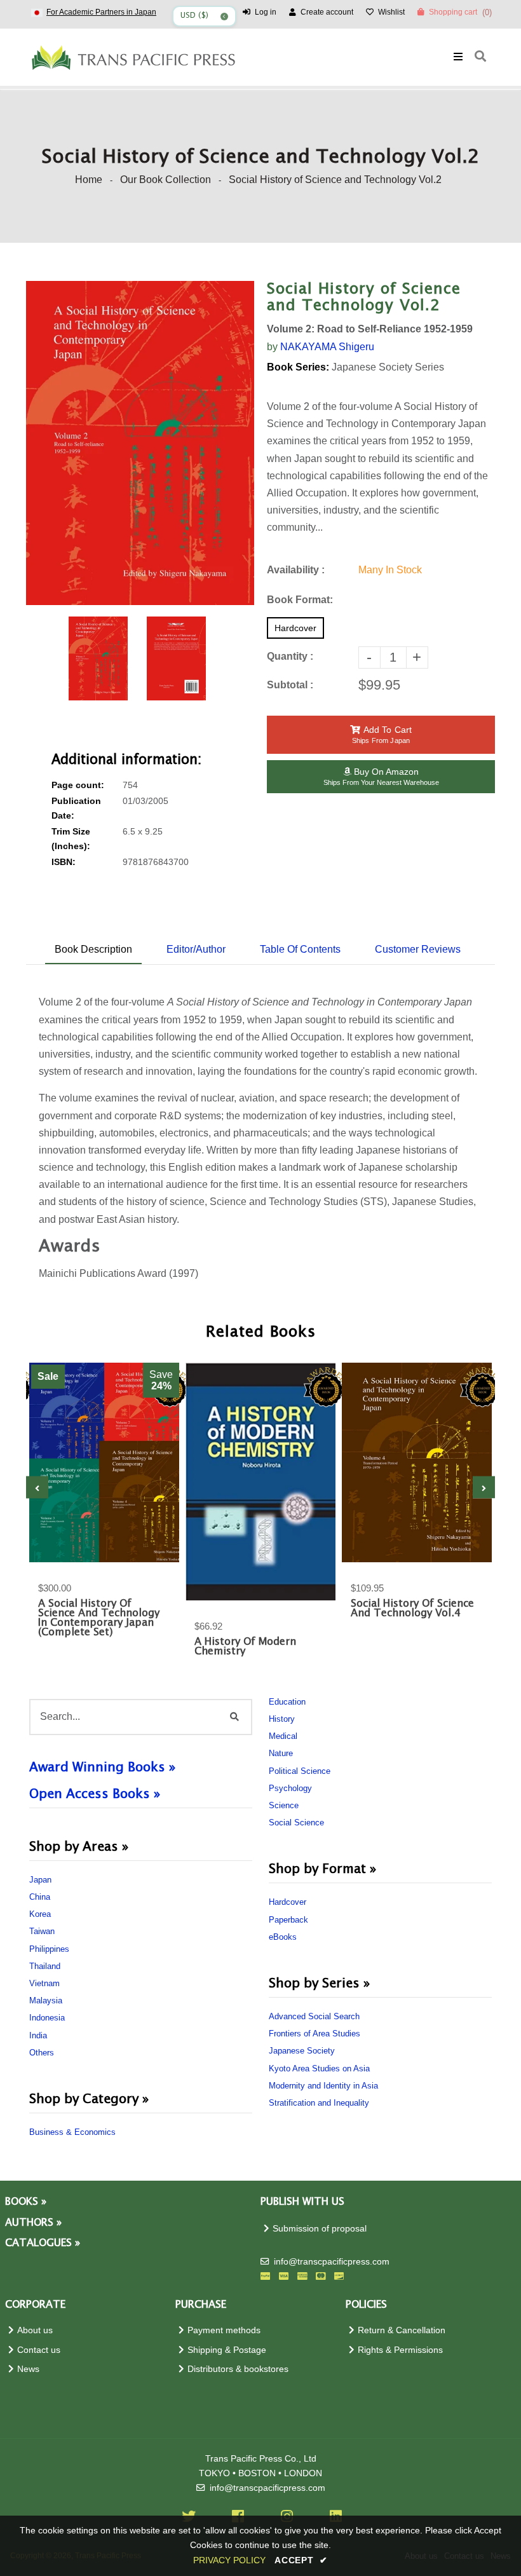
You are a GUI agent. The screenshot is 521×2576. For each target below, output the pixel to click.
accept (301, 2560)
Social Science (296, 1823)
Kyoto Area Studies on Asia (319, 2068)
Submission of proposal (320, 2229)
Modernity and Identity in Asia (323, 2086)
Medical (283, 1736)
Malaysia (46, 2000)
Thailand (45, 1966)
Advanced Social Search (314, 2016)
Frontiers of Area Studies (315, 2034)
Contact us (39, 2350)
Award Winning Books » (102, 1768)
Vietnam (44, 1983)
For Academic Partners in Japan (101, 12)
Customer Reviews (418, 949)
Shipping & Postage (227, 2350)
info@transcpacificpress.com (332, 2262)
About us (35, 2330)
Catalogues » (43, 2243)
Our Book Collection (166, 180)
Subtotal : (290, 685)
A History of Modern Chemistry (245, 1647)
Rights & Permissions (400, 2350)
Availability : (296, 570)
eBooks (283, 1937)
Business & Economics (72, 2132)
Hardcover (288, 1902)
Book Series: (298, 367)
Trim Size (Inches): (71, 839)
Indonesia (47, 2018)
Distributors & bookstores (238, 2369)
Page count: (78, 785)
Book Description (93, 949)
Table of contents (300, 949)
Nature (281, 1753)
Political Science (300, 1771)
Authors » (33, 2223)
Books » (26, 2202)
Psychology (290, 1788)
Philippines (49, 1949)
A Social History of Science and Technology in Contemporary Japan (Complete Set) (99, 1618)
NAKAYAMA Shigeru (327, 347)
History (282, 1719)
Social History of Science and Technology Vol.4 (412, 1609)
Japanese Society (302, 2051)
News (28, 2369)
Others (42, 2053)
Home (89, 180)
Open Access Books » (95, 1794)
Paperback (288, 1920)
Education (287, 1702)
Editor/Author (196, 949)
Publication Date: (76, 808)
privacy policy (229, 2560)
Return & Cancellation (402, 2330)
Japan (40, 1880)
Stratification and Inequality (319, 2103)
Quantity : (290, 656)
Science (284, 1805)
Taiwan (42, 1931)
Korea (40, 1914)
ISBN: (64, 862)
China (40, 1897)
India (38, 2035)
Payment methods (224, 2330)
